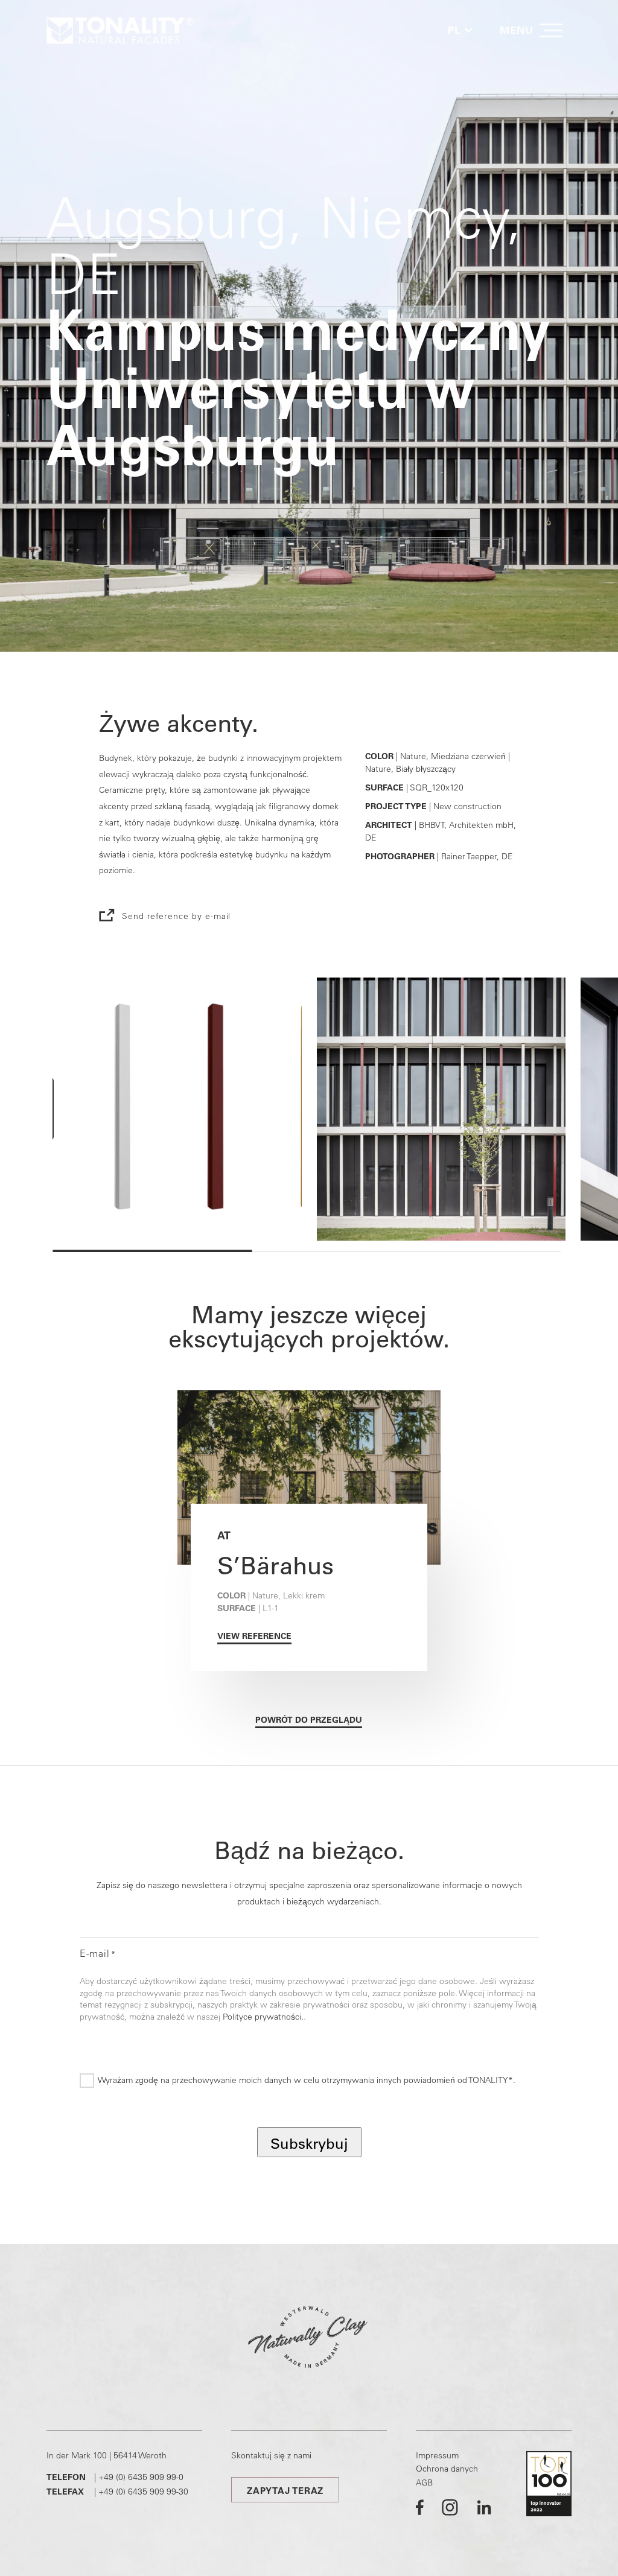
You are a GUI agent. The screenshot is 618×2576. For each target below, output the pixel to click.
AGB (424, 2482)
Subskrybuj (309, 2143)
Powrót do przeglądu (309, 1720)
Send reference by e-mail (177, 916)
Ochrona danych (447, 2469)
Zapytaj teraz (285, 2491)
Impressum (437, 2455)
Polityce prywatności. (263, 2017)
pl (454, 30)
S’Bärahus (276, 1565)
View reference (254, 1636)
